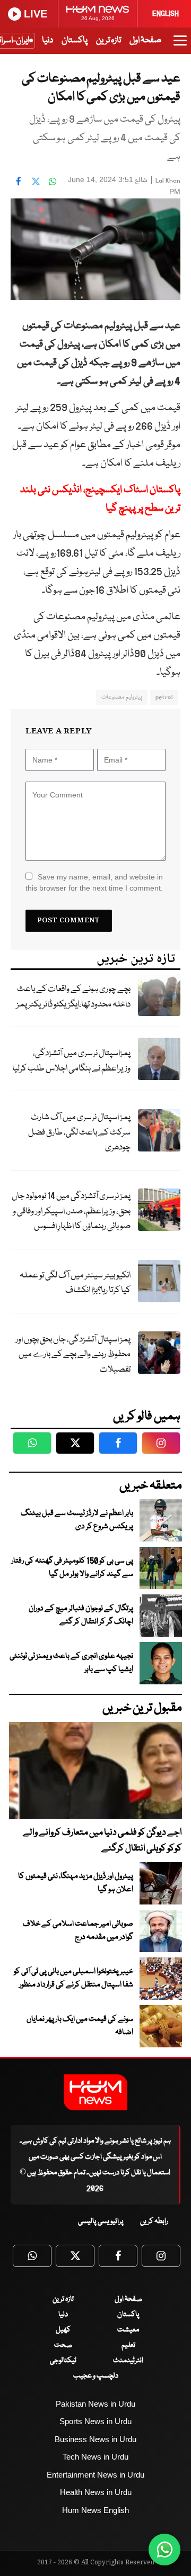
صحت (63, 2345)
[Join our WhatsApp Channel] (164, 2550)
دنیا (47, 40)
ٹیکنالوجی (63, 2361)
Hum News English (95, 2510)
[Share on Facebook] (19, 181)
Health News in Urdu (96, 2492)
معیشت (128, 2330)
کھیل (63, 2330)
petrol (164, 697)
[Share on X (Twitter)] (36, 181)
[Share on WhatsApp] (53, 181)
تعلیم (128, 2345)
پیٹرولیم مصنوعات (121, 697)
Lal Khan (168, 181)
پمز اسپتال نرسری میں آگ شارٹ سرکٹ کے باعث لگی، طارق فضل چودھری (79, 1132)
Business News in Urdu (95, 2439)
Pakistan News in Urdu (95, 2404)
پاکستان (75, 40)
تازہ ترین (108, 40)
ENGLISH (166, 14)
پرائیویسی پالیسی (101, 2221)
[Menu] (180, 46)
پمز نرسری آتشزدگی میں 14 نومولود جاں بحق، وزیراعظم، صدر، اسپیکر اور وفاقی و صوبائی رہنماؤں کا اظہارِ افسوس (71, 1211)
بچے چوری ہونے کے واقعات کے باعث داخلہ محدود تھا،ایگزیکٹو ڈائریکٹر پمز (73, 997)
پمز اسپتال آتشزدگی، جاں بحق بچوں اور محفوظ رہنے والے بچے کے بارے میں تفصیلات (73, 1355)
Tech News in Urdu (95, 2457)
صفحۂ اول (145, 40)
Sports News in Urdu (95, 2421)
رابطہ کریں (154, 2221)
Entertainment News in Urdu (95, 2475)
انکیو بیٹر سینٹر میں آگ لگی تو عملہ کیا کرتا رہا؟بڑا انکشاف (75, 1283)
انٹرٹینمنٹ (128, 2361)
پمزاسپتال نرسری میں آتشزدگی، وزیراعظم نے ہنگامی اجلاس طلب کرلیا (71, 1061)
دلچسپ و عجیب (96, 2376)
